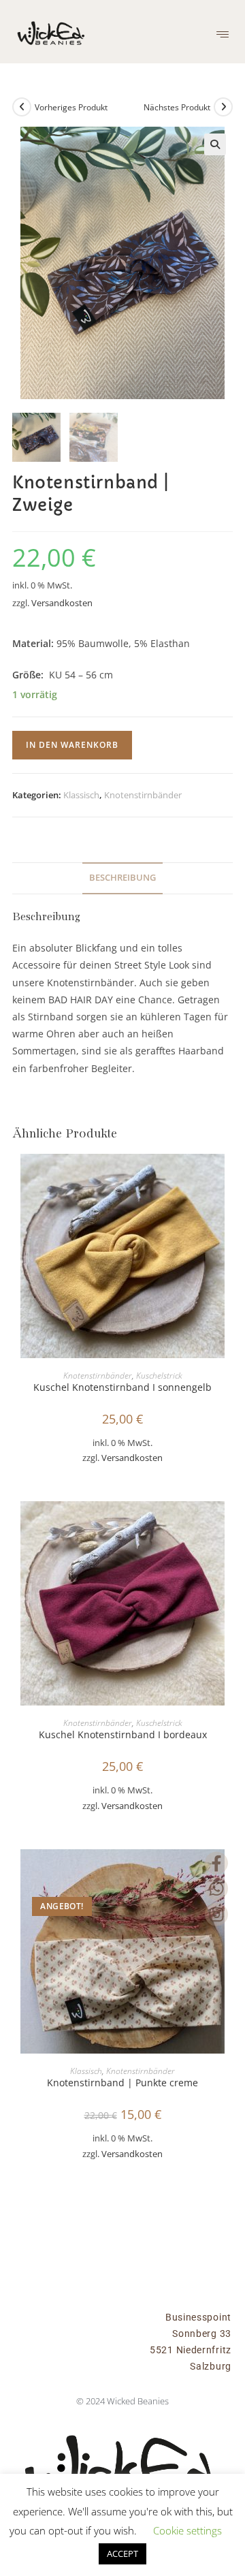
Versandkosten (62, 603)
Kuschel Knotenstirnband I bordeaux (123, 1734)
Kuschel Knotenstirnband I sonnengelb (122, 1387)
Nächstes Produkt (177, 107)
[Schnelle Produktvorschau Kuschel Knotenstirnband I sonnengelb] (229, 1178)
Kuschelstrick (159, 1376)
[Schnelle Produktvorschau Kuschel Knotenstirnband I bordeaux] (229, 1525)
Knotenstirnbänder (143, 795)
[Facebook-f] (216, 1864)
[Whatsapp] (216, 1889)
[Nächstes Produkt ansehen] (223, 107)
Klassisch (81, 795)
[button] (222, 34)
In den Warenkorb (72, 745)
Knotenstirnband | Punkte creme (122, 2083)
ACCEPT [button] (122, 2554)
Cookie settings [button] (187, 2530)
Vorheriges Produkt (71, 107)
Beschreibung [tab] (122, 878)
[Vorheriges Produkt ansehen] (22, 107)
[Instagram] (216, 1915)
